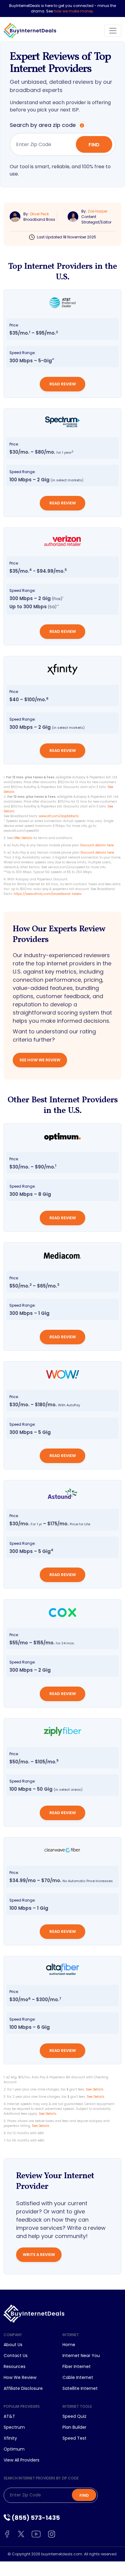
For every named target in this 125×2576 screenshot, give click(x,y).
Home (69, 2345)
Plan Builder (74, 2427)
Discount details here (97, 845)
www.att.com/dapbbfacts (59, 816)
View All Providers (22, 2460)
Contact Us (16, 2356)
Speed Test (74, 2438)
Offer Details (23, 838)
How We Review (20, 2377)
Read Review (63, 384)
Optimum (14, 2449)
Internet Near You (81, 2356)
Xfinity (10, 2438)
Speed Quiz (74, 2416)
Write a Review (39, 2255)
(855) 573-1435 (35, 2518)
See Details (95, 2089)
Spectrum (14, 2427)
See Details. (48, 2114)
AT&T (9, 2416)
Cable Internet (78, 2377)
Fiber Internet (77, 2366)
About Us (13, 2345)
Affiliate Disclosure (23, 2388)
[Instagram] (52, 2534)
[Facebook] (8, 2534)
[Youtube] (37, 2534)
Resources (15, 2366)
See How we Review (40, 1060)
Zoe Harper (98, 211)
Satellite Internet (80, 2388)
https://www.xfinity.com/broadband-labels (48, 894)
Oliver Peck (39, 214)
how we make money (73, 11)
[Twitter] (22, 2534)
